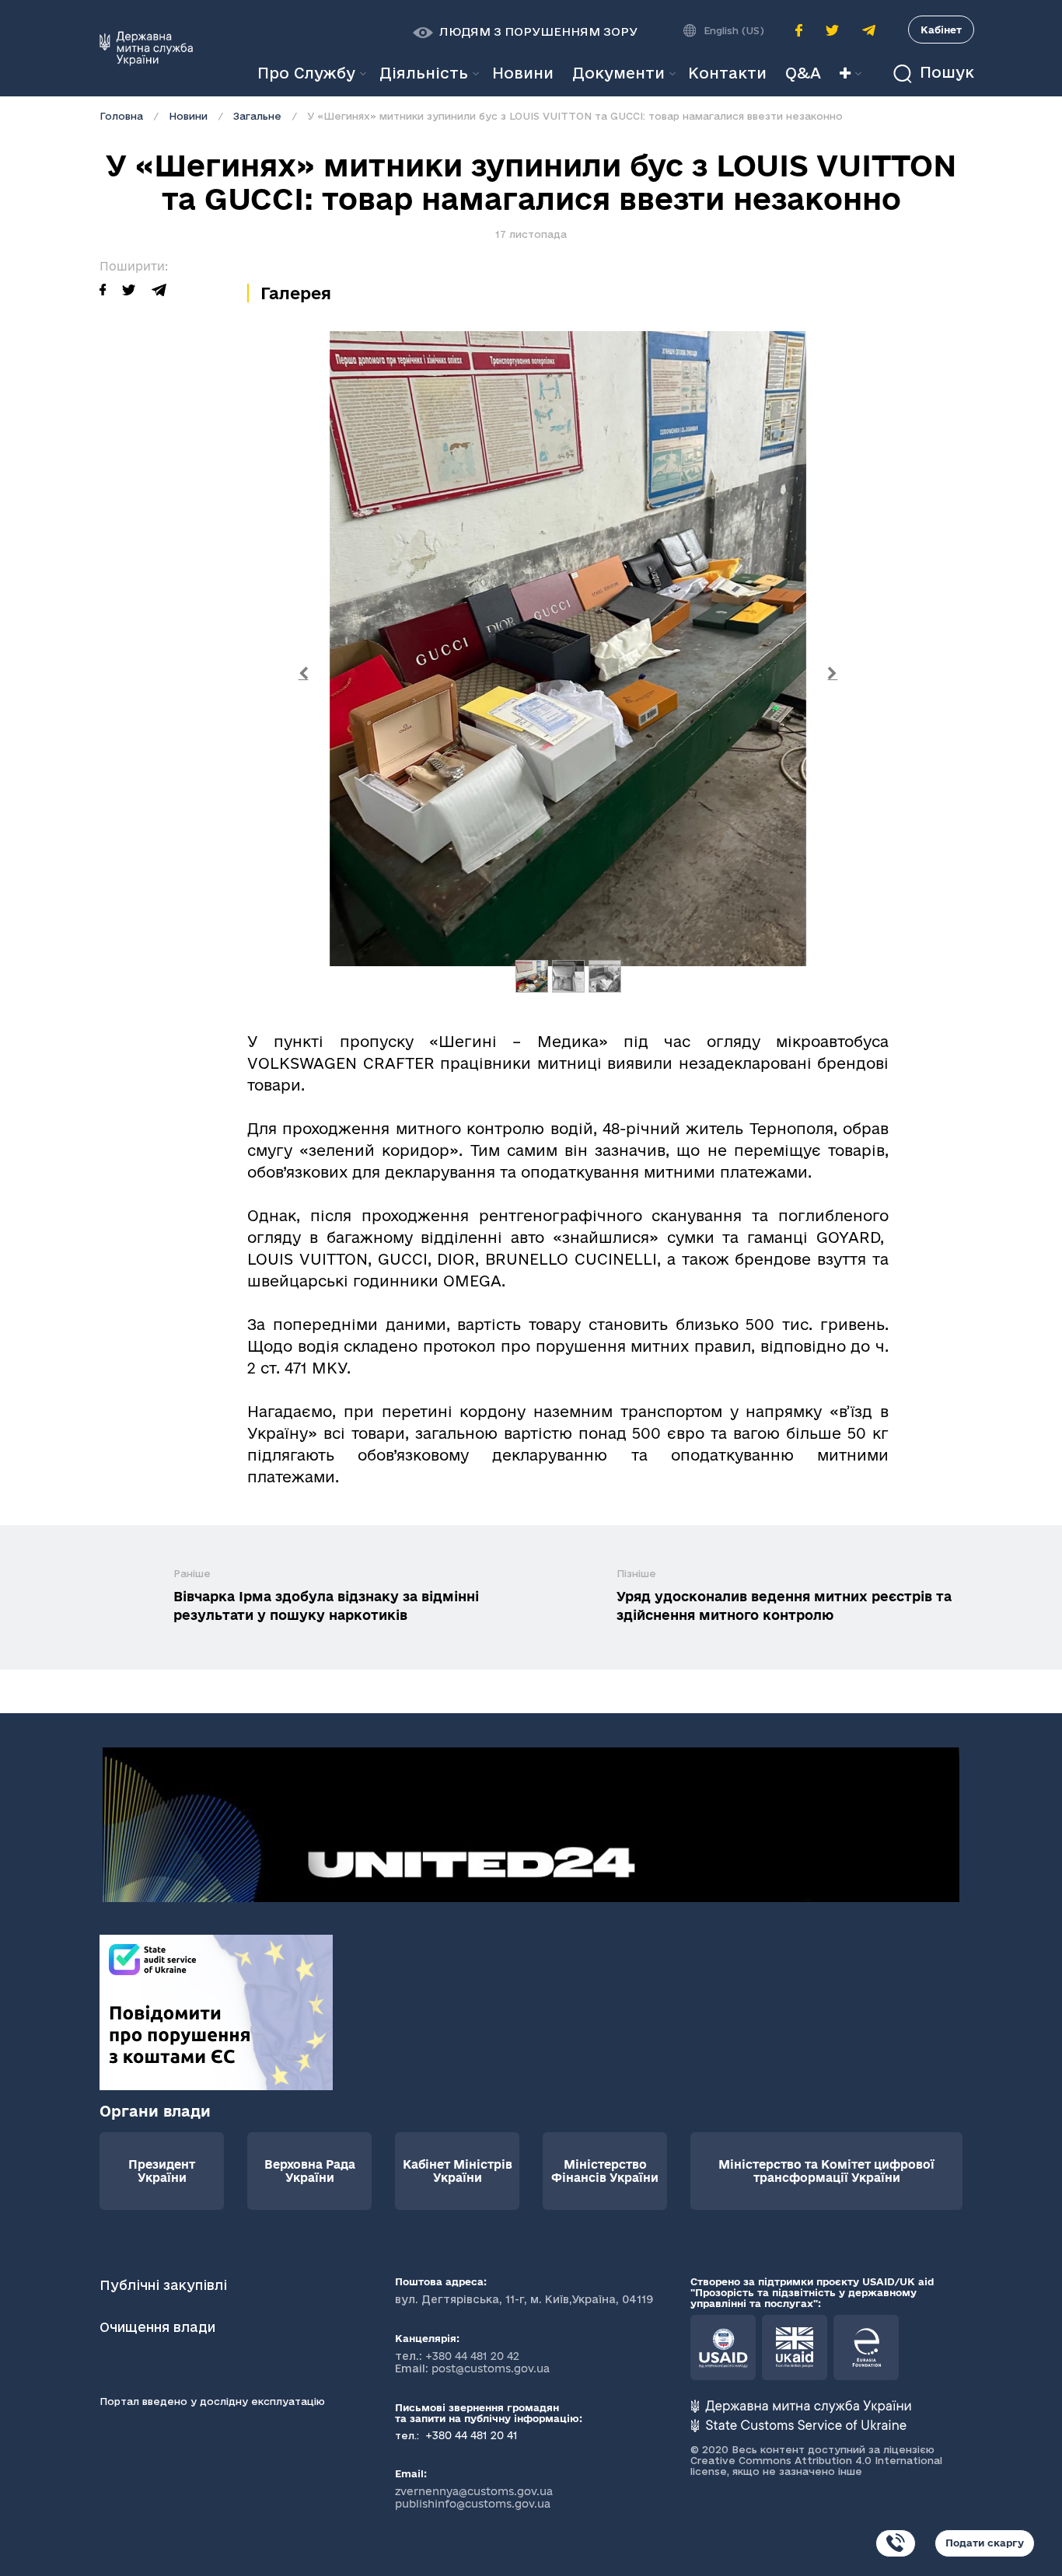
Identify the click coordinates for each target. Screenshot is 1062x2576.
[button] (525, 32)
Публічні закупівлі (163, 2285)
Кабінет (941, 30)
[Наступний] (833, 674)
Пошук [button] (945, 73)
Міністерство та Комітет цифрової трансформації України (826, 2171)
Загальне (257, 116)
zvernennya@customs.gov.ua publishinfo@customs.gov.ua (474, 2497)
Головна (121, 116)
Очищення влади (159, 2327)
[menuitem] (523, 73)
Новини (188, 116)
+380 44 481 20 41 (470, 2435)
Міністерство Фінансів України (605, 2171)
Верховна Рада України (310, 2171)
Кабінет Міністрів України (458, 2171)
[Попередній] (303, 674)
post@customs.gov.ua (491, 2368)
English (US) (734, 30)
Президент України (162, 2171)
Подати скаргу (985, 2543)
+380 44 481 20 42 (472, 2356)
